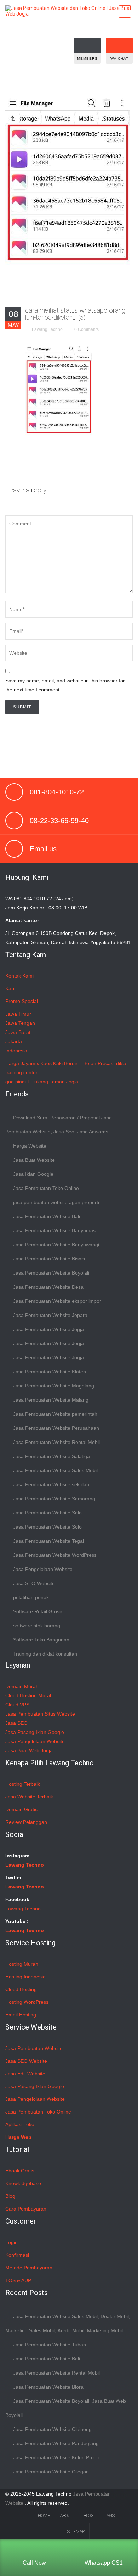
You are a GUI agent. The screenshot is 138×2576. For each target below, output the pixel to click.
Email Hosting (21, 2015)
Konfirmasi (17, 2255)
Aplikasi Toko (20, 2124)
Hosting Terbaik (23, 1784)
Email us (43, 849)
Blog (10, 2196)
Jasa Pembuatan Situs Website (40, 1714)
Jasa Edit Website (25, 2074)
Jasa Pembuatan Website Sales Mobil (55, 1470)
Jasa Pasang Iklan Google (35, 1732)
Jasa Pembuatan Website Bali (47, 1216)
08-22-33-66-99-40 (59, 821)
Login (11, 2242)
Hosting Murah (22, 1964)
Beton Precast (99, 1063)
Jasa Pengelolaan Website (43, 1569)
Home (44, 2516)
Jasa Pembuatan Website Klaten (50, 1372)
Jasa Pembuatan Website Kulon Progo (56, 2457)
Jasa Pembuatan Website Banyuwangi (56, 1245)
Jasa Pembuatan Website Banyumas (54, 1230)
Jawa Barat (18, 1032)
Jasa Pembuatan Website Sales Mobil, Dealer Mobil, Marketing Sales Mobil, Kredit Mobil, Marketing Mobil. (68, 2323)
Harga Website (30, 1146)
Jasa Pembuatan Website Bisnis (49, 1259)
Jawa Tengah (20, 1023)
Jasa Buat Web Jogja (29, 1750)
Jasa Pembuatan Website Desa (48, 1287)
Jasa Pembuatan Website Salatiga (51, 1456)
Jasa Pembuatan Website (34, 2048)
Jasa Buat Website (34, 1160)
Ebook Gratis (20, 2171)
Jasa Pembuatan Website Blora (48, 2387)
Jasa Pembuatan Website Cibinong (52, 2429)
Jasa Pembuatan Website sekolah (51, 1484)
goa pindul (17, 1082)
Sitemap (76, 2532)
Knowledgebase (23, 2183)
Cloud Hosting (21, 1989)
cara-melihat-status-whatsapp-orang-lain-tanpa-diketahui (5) (76, 314)
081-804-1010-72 (57, 792)
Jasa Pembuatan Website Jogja (48, 1329)
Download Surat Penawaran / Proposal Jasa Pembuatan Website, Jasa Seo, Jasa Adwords (59, 1125)
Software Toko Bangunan (41, 1640)
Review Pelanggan (26, 1822)
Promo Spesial (22, 1001)
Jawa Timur (18, 1014)
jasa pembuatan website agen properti (56, 1202)
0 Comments (87, 329)
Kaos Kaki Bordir (59, 1063)
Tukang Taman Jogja (55, 1082)
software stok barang (37, 1626)
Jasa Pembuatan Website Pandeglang (56, 2443)
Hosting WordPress (27, 2002)
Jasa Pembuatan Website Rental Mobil (56, 1442)
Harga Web (18, 2137)
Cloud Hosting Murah (29, 1695)
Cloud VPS (17, 1705)
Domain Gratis (21, 1809)
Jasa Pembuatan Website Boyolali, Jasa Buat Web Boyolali (66, 2408)
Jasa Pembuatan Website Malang (51, 1400)
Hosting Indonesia (25, 1977)
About (67, 2516)
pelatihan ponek (31, 1597)
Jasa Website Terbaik (29, 1797)
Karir (11, 988)
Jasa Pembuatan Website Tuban (50, 2345)
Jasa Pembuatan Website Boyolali (51, 1273)
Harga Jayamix (22, 1063)
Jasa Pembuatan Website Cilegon (51, 2472)
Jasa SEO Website (34, 1583)
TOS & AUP (18, 2280)
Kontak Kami (19, 976)
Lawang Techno (47, 329)
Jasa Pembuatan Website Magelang (54, 1386)
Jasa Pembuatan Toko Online (46, 1188)
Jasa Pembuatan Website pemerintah (55, 1414)
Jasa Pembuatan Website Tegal (48, 1541)
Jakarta (14, 1041)
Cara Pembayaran (26, 2209)
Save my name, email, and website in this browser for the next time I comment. (65, 685)
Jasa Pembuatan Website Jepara (50, 1315)
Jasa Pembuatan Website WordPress (55, 1555)
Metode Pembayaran (29, 2268)
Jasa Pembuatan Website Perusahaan (56, 1428)
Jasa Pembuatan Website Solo (47, 1513)
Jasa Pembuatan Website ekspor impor (57, 1301)
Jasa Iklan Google (33, 1174)
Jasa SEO (16, 1723)
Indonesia (16, 1051)
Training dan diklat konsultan (45, 1654)
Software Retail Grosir (38, 1611)
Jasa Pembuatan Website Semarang (54, 1499)
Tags (109, 2516)
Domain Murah (22, 1686)
